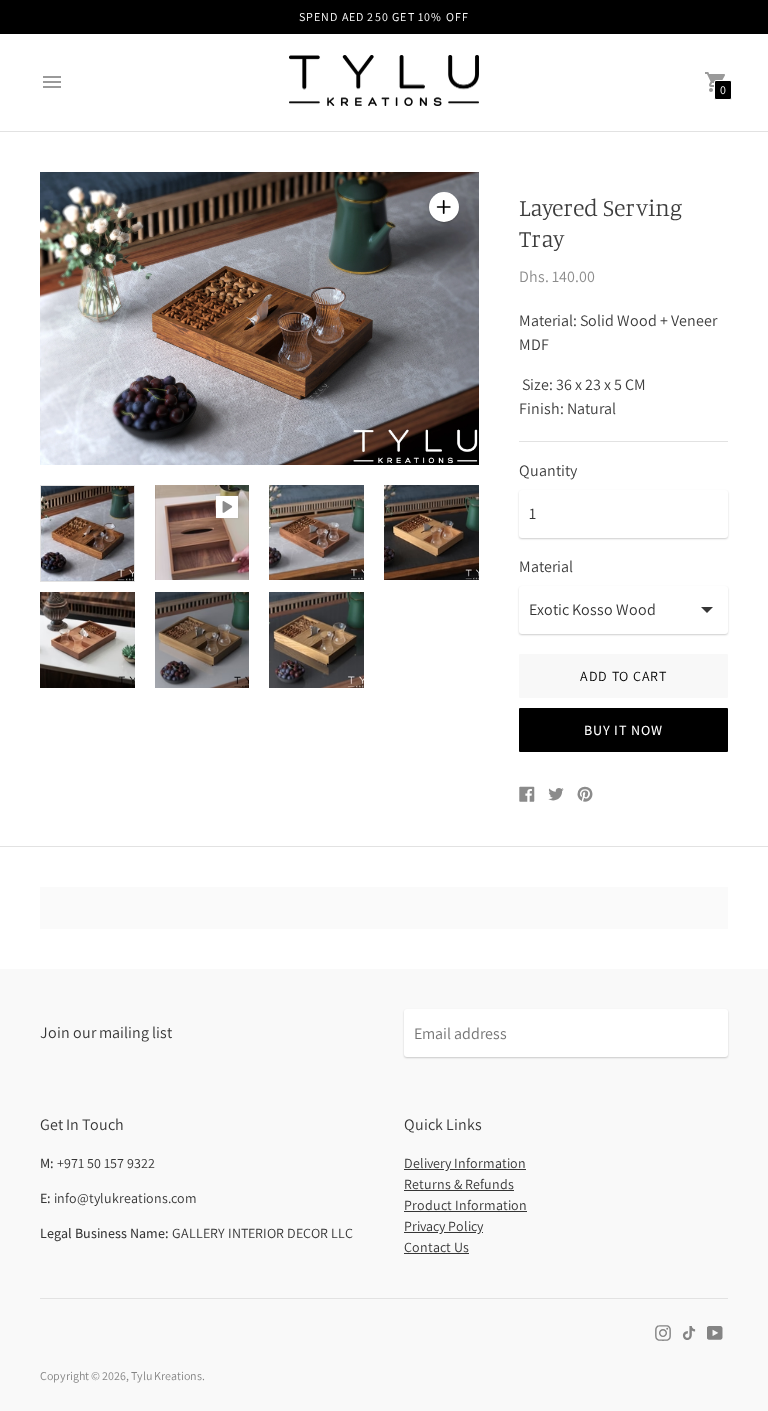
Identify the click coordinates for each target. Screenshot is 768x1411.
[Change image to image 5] (87, 640)
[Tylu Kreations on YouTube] (715, 1331)
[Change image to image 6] (202, 640)
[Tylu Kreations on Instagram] (663, 1331)
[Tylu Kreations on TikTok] (689, 1331)
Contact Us (436, 1247)
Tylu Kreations (166, 1375)
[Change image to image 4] (431, 533)
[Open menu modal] (52, 82)
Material (546, 567)
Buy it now (623, 730)
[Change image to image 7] (316, 640)
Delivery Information (465, 1163)
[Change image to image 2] (202, 533)
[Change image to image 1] (87, 534)
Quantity (548, 471)
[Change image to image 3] (316, 533)
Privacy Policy (443, 1226)
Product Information (465, 1205)
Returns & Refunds (459, 1184)
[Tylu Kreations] (384, 83)
